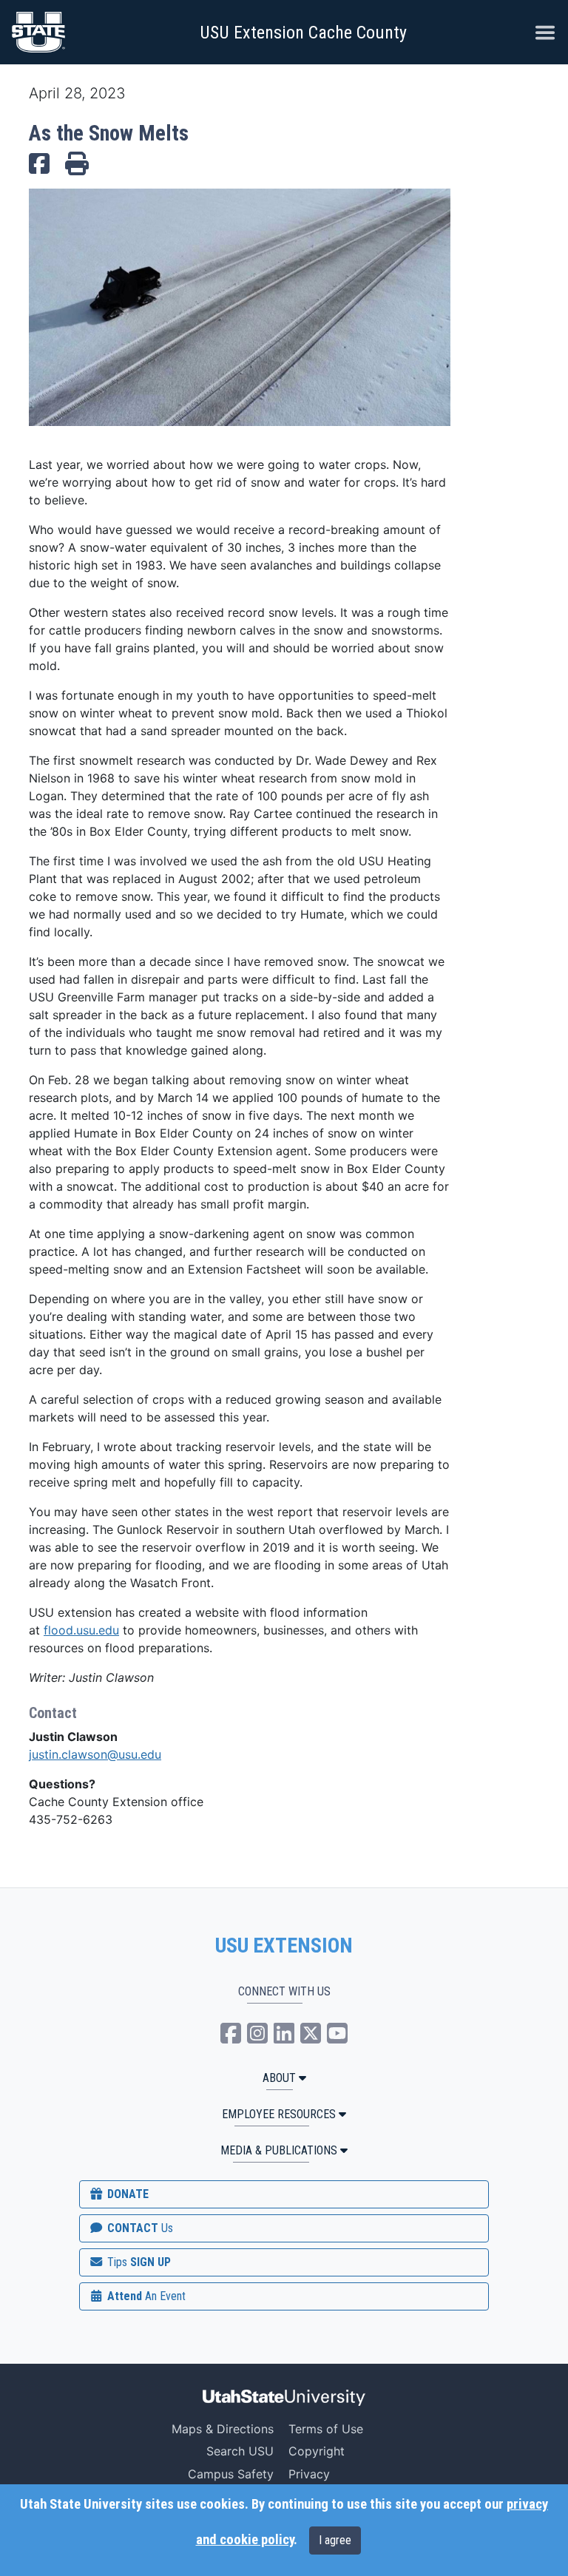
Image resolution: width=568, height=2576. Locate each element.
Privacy (309, 2474)
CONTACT (139, 2228)
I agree (335, 2540)
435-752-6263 (71, 1819)
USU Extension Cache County (303, 33)
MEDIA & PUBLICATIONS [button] (279, 2150)
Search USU (240, 2451)
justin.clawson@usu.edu (95, 1754)
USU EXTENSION (284, 1946)
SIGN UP (138, 2262)
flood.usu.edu (81, 1630)
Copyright (317, 2451)
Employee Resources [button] (279, 2114)
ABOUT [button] (279, 2078)
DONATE (126, 2194)
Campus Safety (231, 2474)
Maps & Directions (223, 2429)
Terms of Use (326, 2429)
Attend (145, 2296)
